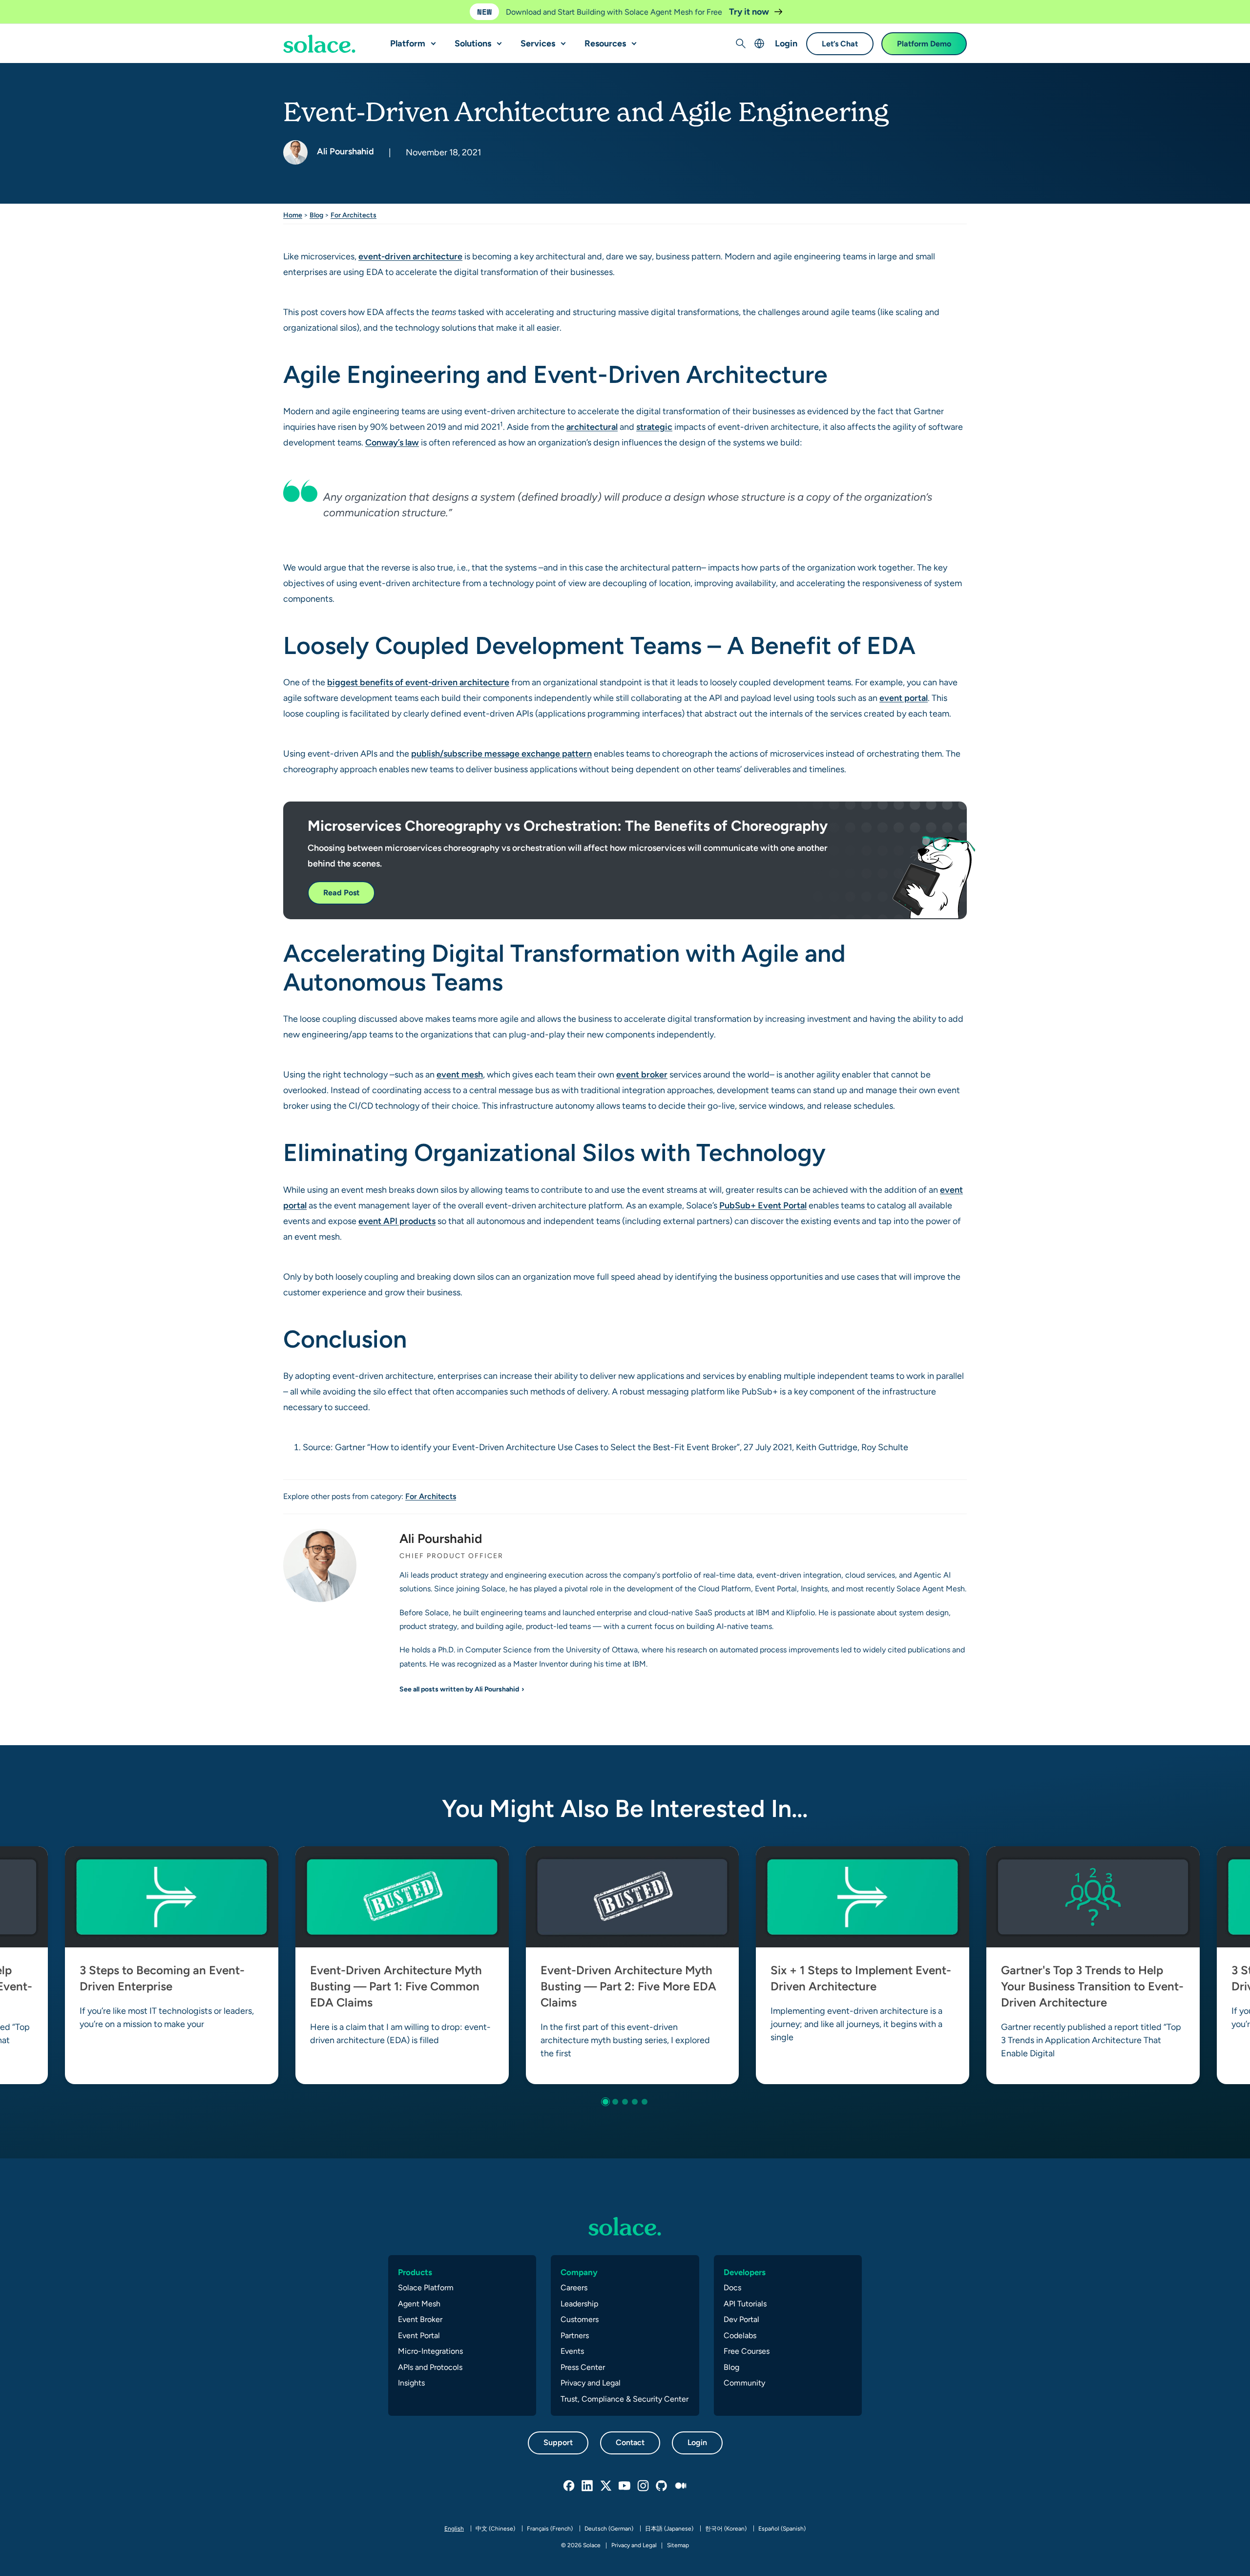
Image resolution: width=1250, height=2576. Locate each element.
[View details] (319, 44)
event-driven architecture (410, 256)
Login (786, 43)
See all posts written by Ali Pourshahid (459, 1689)
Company (579, 2272)
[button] (431, 40)
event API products (397, 1221)
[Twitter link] (606, 2486)
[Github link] (662, 2486)
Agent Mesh (419, 2304)
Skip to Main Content (49, 10)
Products (415, 2272)
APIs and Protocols (430, 2367)
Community (744, 2383)
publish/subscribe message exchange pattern (501, 753)
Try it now (750, 11)
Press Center (583, 2367)
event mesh (460, 1074)
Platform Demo (924, 44)
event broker (642, 1074)
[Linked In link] (588, 2486)
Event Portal (419, 2335)
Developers (745, 2272)
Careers (574, 2288)
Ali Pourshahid (344, 151)
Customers (580, 2319)
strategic (654, 427)
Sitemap (678, 2545)
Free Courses (747, 2351)
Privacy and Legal (591, 2383)
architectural (592, 427)
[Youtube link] (625, 2486)
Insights (411, 2383)
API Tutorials (745, 2304)
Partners (575, 2335)
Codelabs (740, 2335)
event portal (904, 698)
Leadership (579, 2304)
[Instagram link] (644, 2486)
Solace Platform (426, 2288)
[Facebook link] (569, 2486)
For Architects (354, 215)
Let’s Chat (840, 44)
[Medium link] (681, 2486)
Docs (732, 2288)
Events (572, 2351)
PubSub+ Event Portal (763, 1205)
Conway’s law (392, 442)
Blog (316, 215)
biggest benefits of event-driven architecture (418, 682)
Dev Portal (741, 2319)
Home (293, 215)
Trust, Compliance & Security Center (625, 2399)
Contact (630, 2442)
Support (558, 2442)
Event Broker (420, 2319)
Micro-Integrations (430, 2351)
